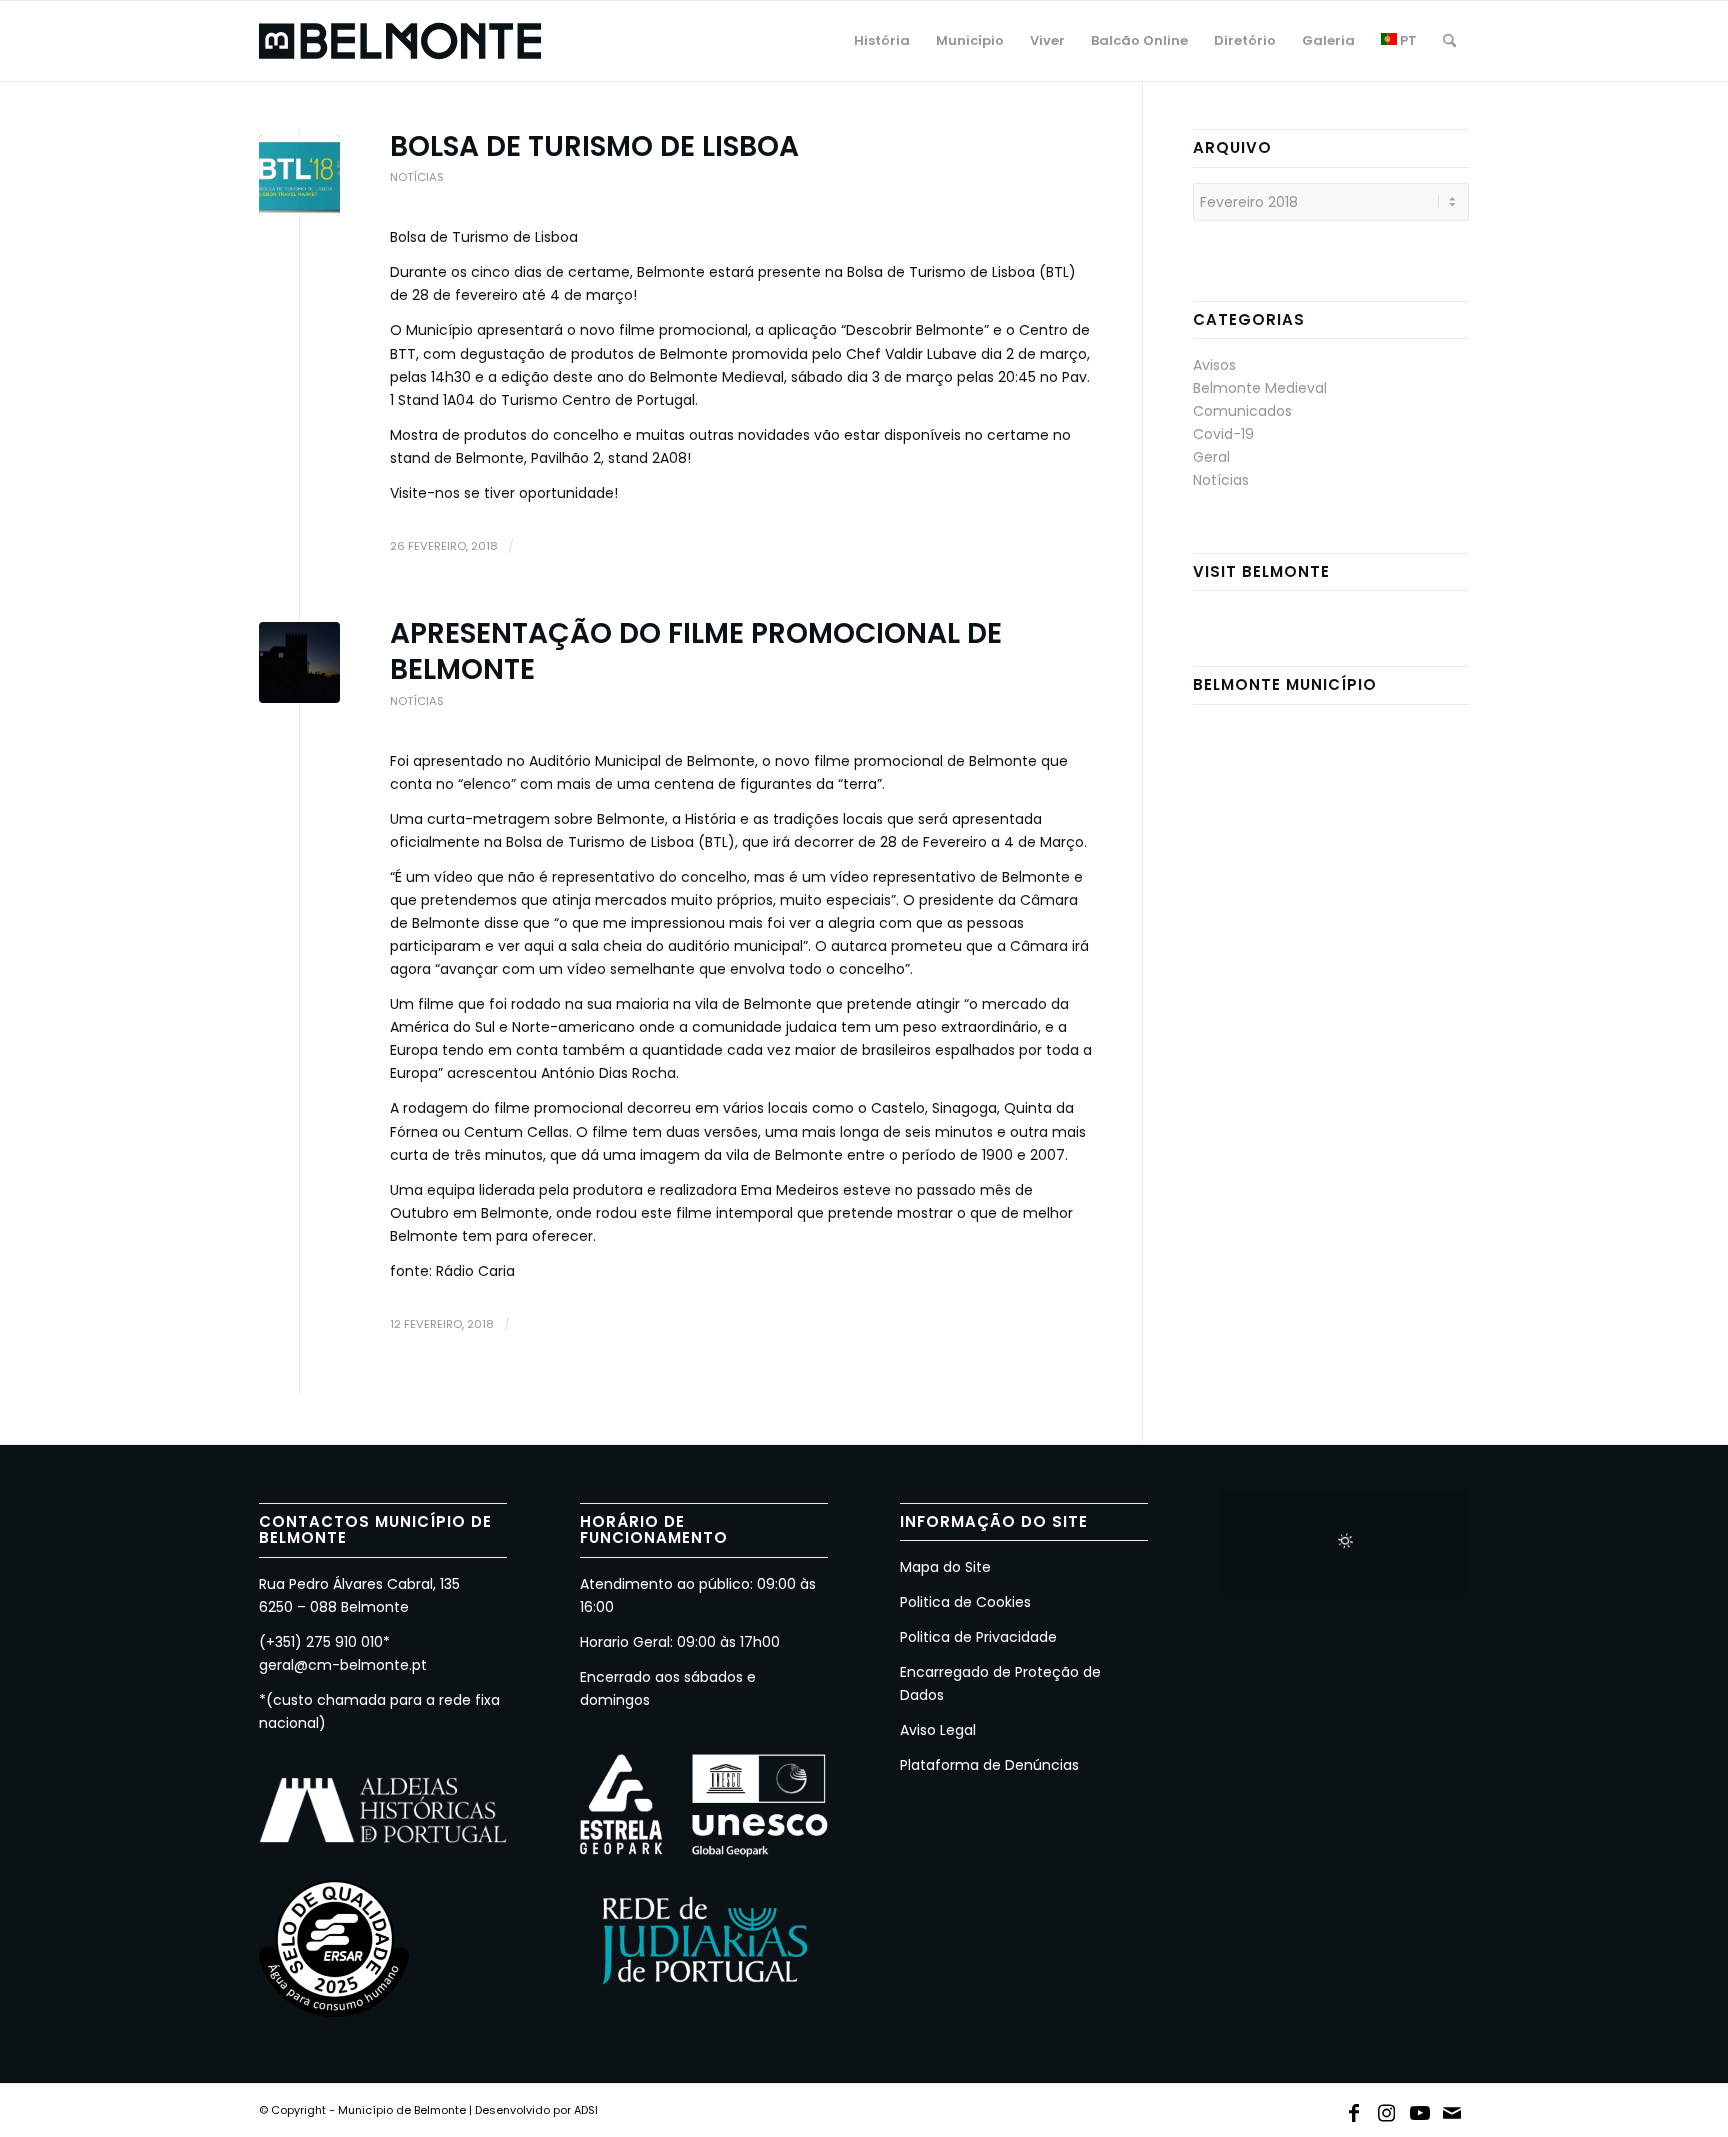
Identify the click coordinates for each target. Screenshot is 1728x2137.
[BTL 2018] (299, 175)
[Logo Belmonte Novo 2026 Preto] (400, 41)
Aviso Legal (938, 1730)
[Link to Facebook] (1354, 2109)
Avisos (1214, 365)
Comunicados (1242, 411)
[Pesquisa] (1449, 41)
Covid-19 (1223, 434)
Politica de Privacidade (978, 1637)
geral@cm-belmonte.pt (343, 1665)
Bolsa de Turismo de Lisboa (594, 146)
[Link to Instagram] (1387, 2109)
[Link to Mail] (1453, 2109)
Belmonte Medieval (1260, 388)
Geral (1211, 457)
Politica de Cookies (965, 1602)
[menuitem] (882, 41)
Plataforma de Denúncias (989, 1765)
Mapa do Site (945, 1567)
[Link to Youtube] (1420, 2109)
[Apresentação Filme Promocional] (299, 662)
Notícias (417, 177)
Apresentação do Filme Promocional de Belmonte (696, 651)
